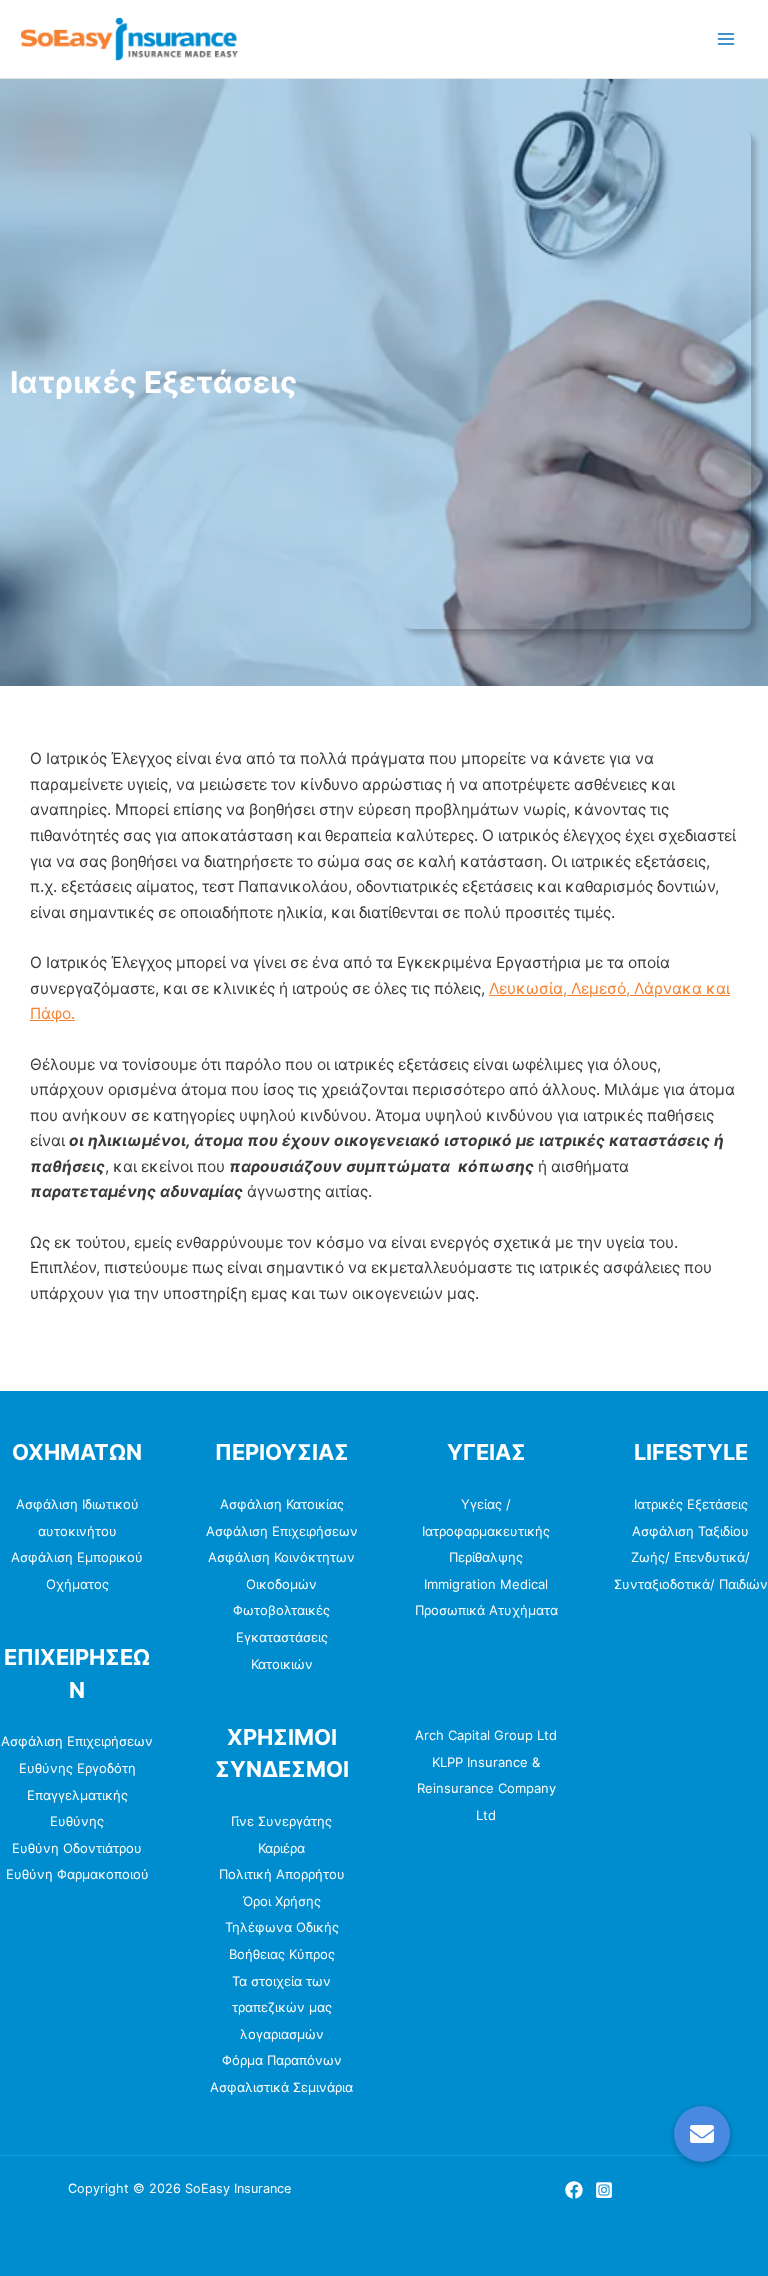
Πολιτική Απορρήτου (282, 1874)
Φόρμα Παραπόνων (282, 2060)
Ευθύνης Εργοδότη (77, 1768)
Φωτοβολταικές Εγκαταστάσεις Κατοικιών (281, 1636)
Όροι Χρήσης (282, 1901)
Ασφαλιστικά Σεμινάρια (281, 2087)
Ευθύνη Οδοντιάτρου (77, 1848)
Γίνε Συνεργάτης (281, 1821)
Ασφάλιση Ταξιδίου (690, 1531)
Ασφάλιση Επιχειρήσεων (77, 1741)
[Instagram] (604, 2190)
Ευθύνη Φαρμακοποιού (77, 1874)
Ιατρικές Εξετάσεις (691, 1504)
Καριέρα (281, 1848)
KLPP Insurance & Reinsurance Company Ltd (486, 1788)
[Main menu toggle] (726, 38)
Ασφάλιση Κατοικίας (282, 1504)
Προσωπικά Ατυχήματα (486, 1610)
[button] (702, 2134)
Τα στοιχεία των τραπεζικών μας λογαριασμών (282, 2007)
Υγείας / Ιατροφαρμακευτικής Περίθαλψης (486, 1530)
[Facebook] (574, 2190)
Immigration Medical (486, 1584)
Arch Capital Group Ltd (486, 1735)
